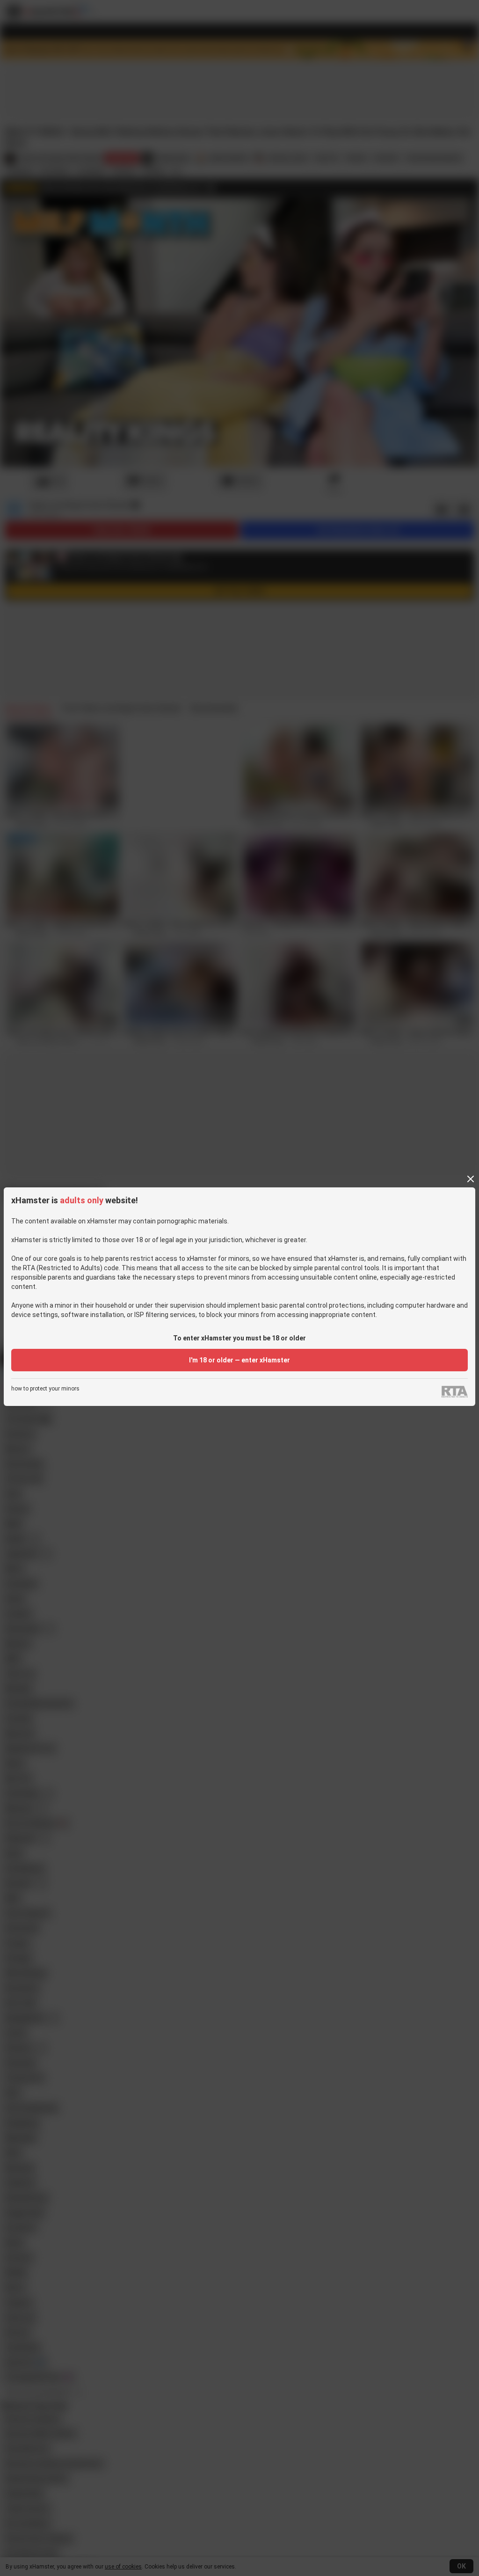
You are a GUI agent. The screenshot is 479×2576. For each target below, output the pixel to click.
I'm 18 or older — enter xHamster (239, 1360)
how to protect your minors (45, 1389)
